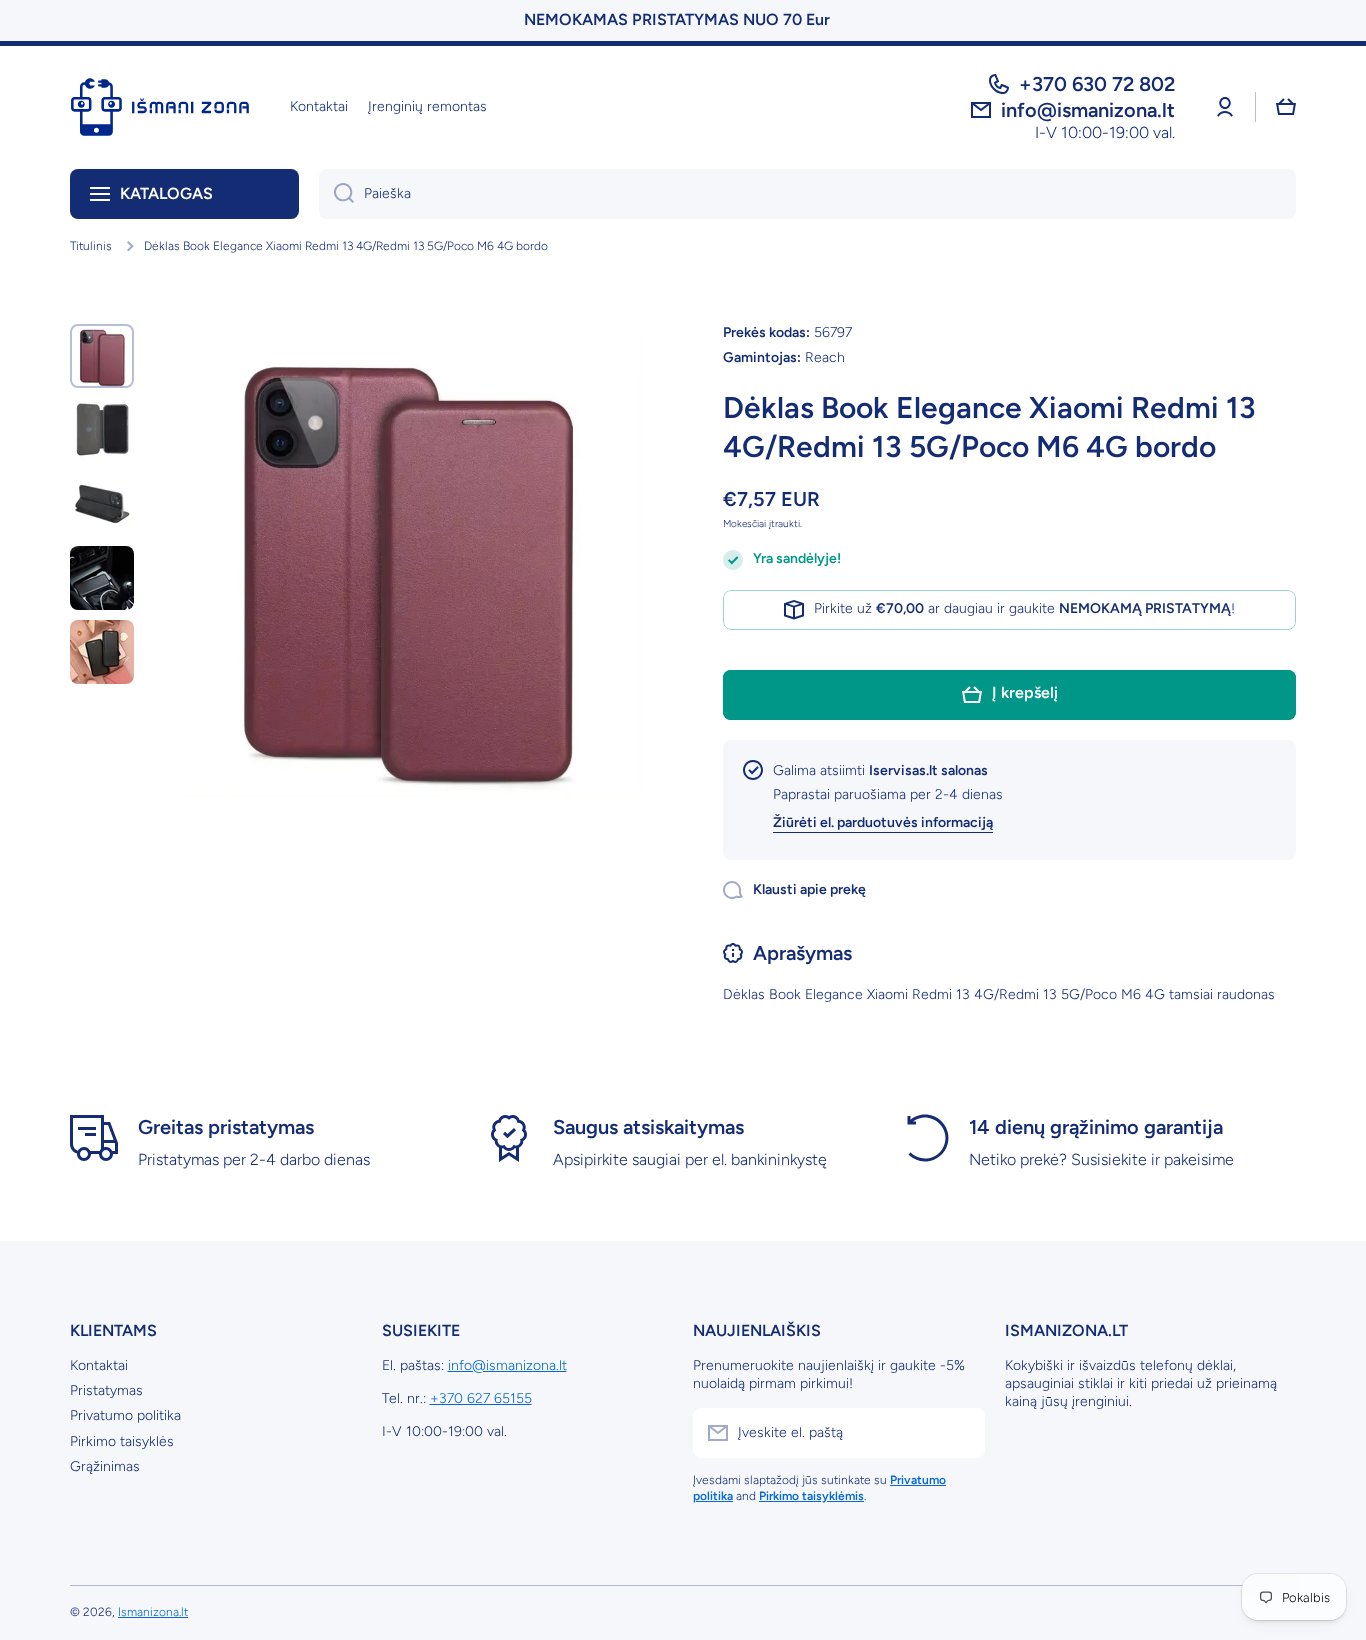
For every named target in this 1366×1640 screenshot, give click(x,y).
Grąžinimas (105, 1466)
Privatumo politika (125, 1415)
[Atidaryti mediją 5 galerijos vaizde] (102, 652)
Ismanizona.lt (153, 1612)
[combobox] (807, 194)
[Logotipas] (160, 107)
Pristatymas (106, 1390)
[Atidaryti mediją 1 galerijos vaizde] (102, 356)
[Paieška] (336, 194)
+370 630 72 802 (1097, 84)
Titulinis (91, 246)
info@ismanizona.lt (507, 1365)
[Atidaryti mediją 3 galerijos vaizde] (102, 504)
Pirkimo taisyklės (122, 1441)
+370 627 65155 (481, 1398)
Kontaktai (99, 1365)
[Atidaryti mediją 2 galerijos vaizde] (102, 430)
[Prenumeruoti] (960, 1433)
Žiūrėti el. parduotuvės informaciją (883, 822)
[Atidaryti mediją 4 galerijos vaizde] (102, 578)
